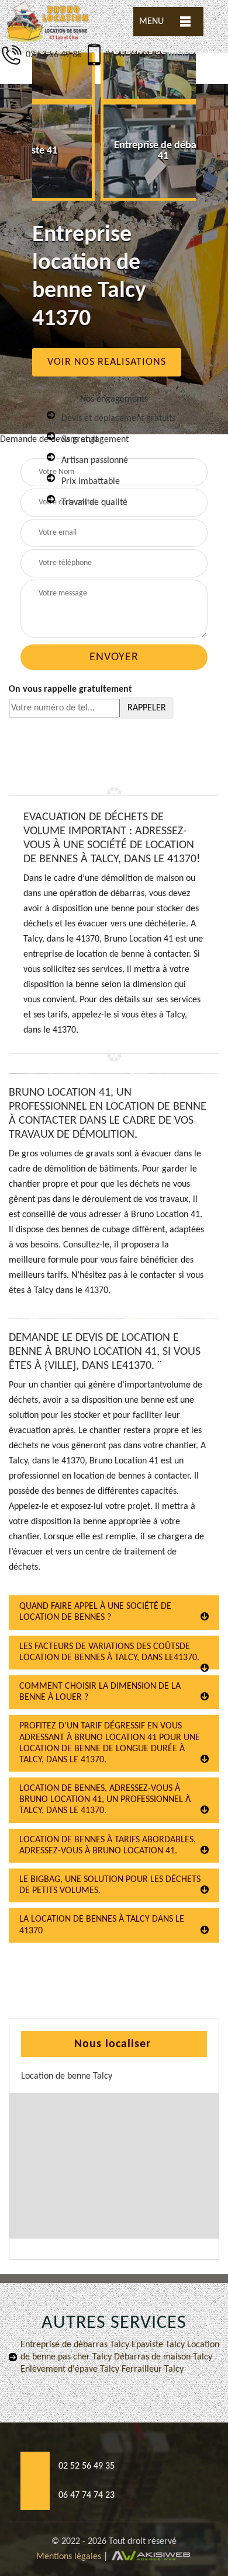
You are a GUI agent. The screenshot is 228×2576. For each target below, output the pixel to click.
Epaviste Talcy (157, 2345)
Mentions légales (69, 2557)
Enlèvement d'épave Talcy (70, 2369)
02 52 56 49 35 (53, 55)
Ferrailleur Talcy (151, 2369)
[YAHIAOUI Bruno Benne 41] (48, 22)
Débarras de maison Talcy (162, 2357)
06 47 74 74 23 (133, 55)
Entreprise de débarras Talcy (75, 2345)
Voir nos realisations (107, 362)
